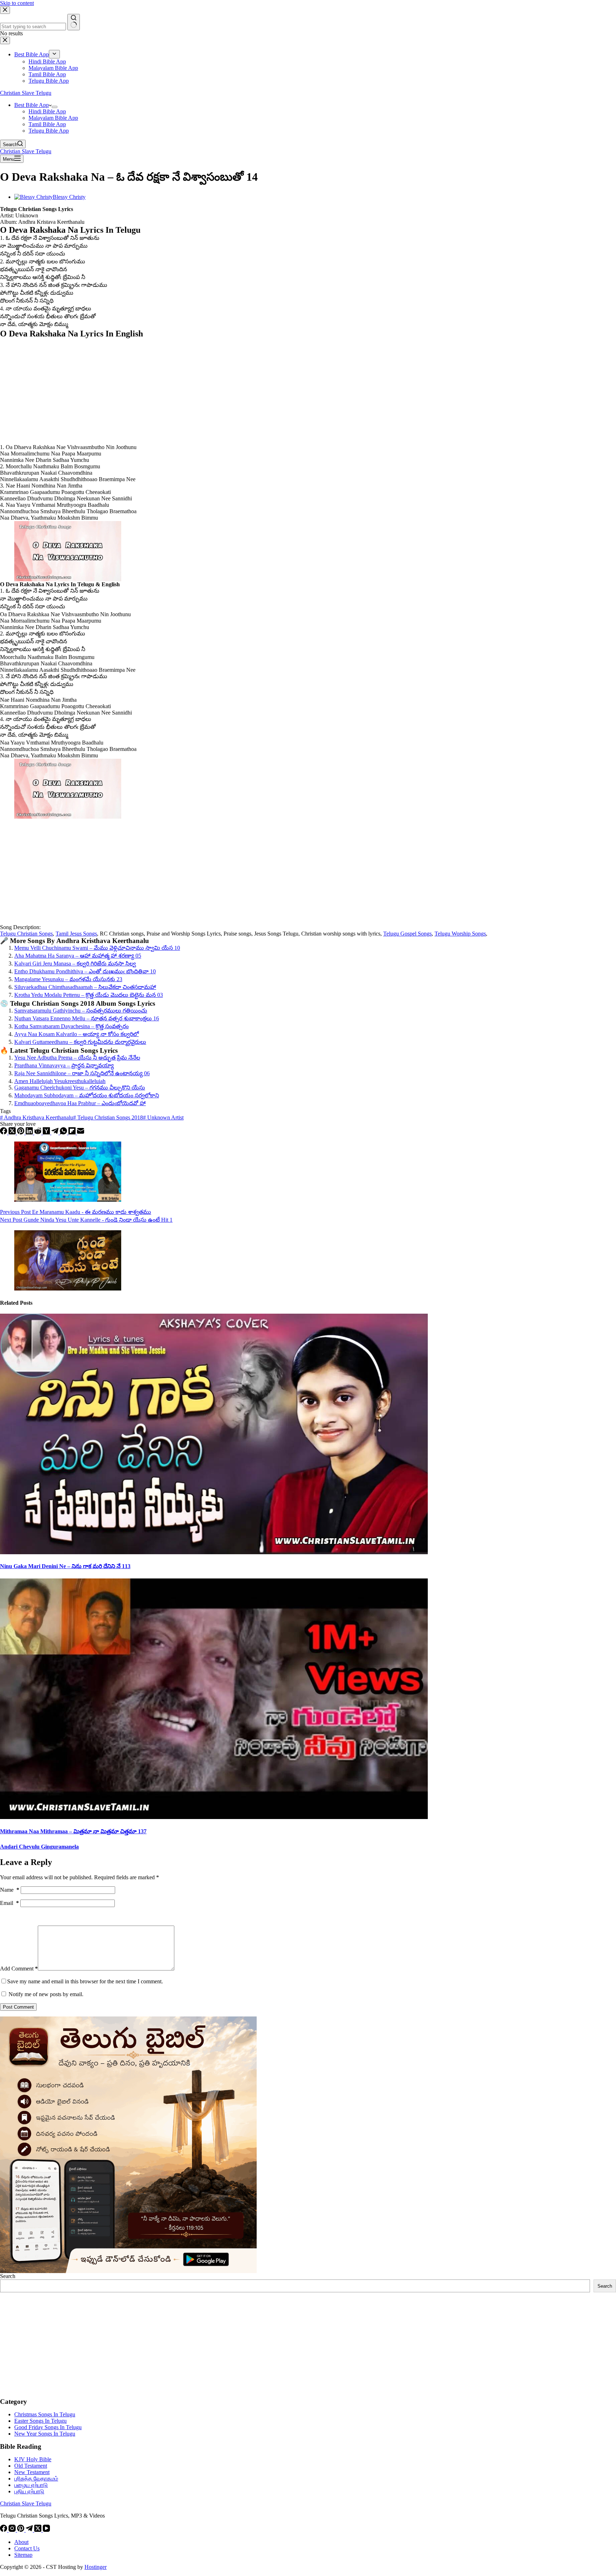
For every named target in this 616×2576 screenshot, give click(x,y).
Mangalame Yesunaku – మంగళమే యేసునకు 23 (68, 979)
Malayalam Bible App (53, 118)
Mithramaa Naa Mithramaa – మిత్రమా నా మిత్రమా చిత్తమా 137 (73, 1831)
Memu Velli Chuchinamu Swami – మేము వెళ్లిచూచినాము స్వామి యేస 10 (97, 948)
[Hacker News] (47, 1132)
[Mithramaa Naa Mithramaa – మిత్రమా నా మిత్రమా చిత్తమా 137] (214, 1817)
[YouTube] (46, 2530)
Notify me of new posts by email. (46, 1994)
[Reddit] (38, 1132)
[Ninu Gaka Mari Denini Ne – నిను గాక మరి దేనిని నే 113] (214, 1552)
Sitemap (23, 2555)
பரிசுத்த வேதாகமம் (36, 2479)
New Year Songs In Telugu (45, 2434)
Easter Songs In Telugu (40, 2421)
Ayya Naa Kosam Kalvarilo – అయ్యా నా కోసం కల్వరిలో (76, 1034)
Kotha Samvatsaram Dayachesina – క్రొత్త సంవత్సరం (71, 1026)
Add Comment (19, 1969)
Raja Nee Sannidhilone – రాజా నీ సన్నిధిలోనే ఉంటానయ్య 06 (82, 1073)
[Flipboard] (73, 1132)
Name (10, 1890)
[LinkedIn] (30, 1132)
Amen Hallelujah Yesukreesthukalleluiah (60, 1081)
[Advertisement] (214, 391)
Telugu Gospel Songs (407, 934)
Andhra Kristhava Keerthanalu (37, 1117)
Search (8, 2276)
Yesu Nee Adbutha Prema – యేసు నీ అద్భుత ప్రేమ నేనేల (77, 1058)
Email (9, 1903)
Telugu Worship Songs (460, 934)
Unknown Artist (163, 1117)
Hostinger (96, 2567)
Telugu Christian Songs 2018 (108, 1117)
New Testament (32, 2472)
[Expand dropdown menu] (55, 107)
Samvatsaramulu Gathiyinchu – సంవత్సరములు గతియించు (81, 1011)
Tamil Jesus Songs (76, 934)
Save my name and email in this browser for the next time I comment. (85, 1981)
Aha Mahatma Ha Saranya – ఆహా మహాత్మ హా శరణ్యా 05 (78, 956)
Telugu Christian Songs (26, 934)
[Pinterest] (21, 1132)
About (21, 2542)
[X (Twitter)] (13, 1132)
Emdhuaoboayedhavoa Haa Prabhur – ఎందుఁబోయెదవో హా (80, 1103)
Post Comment (18, 2007)
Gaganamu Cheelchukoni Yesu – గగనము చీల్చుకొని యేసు (80, 1088)
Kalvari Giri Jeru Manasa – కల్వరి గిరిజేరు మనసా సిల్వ (75, 964)
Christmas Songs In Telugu (45, 2414)
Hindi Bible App (47, 111)
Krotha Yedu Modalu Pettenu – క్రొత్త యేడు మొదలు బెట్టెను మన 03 (89, 995)
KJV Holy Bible (33, 2459)
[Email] (81, 1132)
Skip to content (17, 3)
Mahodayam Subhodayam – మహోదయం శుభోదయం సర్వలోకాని (87, 1095)
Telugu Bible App (49, 131)
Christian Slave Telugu (26, 93)
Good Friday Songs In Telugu (48, 2427)
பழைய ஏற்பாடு (31, 2485)
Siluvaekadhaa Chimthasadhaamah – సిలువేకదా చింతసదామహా (85, 987)
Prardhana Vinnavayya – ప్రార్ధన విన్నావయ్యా (64, 1065)
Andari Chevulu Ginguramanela (39, 1847)
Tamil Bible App (47, 124)
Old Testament (31, 2466)
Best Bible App (32, 105)
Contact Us (27, 2548)
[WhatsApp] (64, 1132)
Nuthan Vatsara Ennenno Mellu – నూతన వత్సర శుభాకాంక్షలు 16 (87, 1018)
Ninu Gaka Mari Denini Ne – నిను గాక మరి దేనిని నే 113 (65, 1566)
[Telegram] (56, 1132)
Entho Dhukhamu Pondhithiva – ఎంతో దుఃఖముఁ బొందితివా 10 (85, 971)
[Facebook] (4, 1132)
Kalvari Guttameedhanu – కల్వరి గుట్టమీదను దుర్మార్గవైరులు (80, 1042)
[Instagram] (13, 2530)
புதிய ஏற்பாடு (29, 2491)
